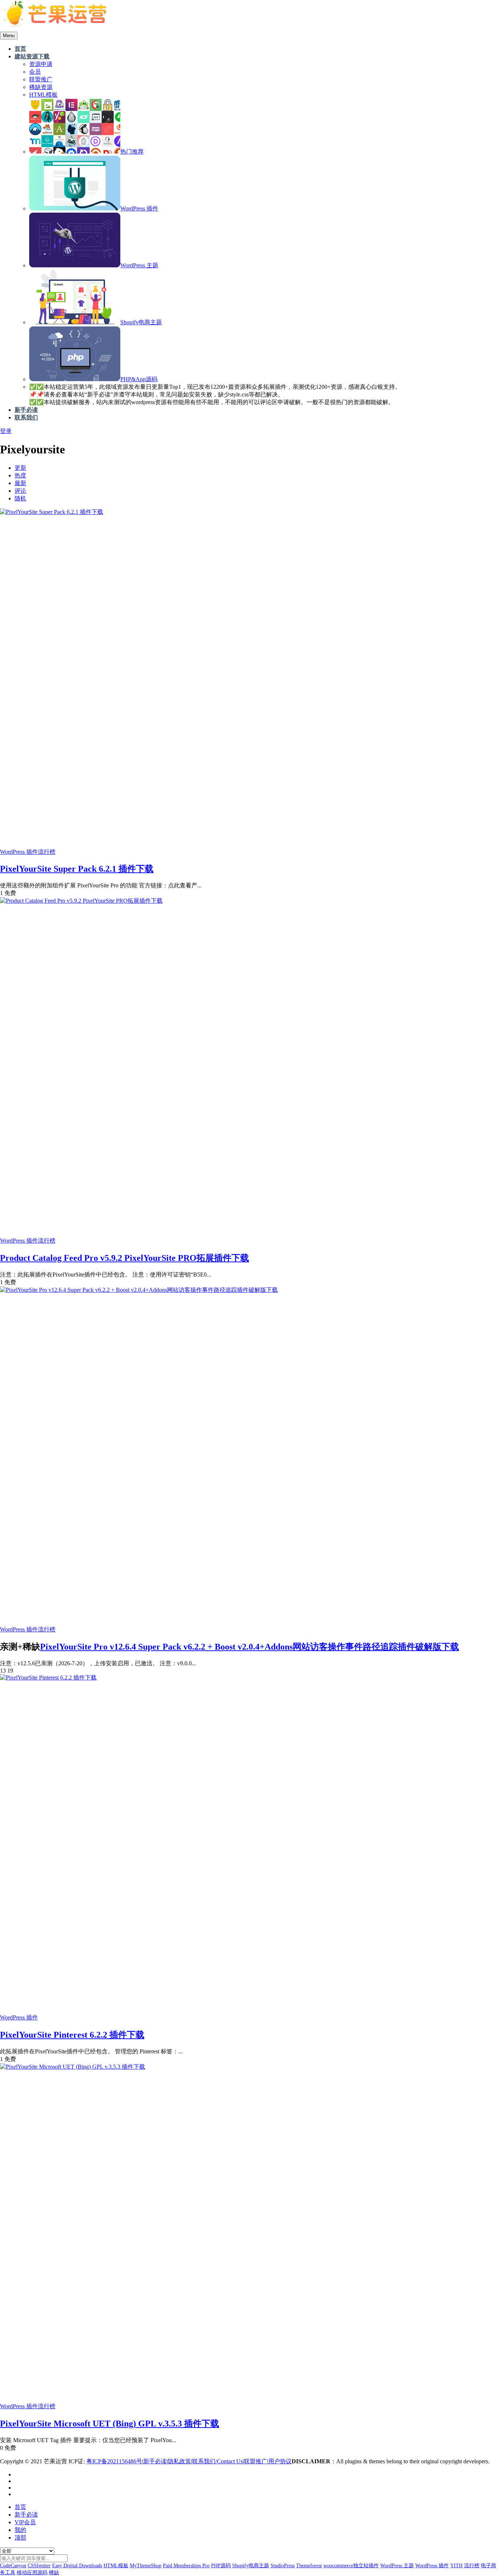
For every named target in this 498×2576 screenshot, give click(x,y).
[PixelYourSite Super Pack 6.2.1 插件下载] (52, 512)
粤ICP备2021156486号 (114, 2461)
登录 (6, 431)
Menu (9, 36)
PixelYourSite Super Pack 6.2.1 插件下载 (77, 869)
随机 (20, 498)
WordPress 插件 (19, 852)
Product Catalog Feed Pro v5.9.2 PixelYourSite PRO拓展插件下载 (124, 1258)
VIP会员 (25, 2522)
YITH (456, 2566)
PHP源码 (221, 2566)
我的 (20, 2530)
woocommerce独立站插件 (351, 2566)
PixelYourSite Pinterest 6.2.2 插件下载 (72, 2035)
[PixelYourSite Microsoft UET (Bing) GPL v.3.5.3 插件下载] (73, 2067)
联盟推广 (256, 2461)
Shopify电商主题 (251, 2566)
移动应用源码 (32, 2573)
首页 (20, 2507)
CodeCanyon (13, 2566)
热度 (20, 475)
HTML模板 (116, 2566)
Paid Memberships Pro (186, 2566)
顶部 (20, 2538)
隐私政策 (179, 2461)
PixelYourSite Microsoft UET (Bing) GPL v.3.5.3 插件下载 (110, 2424)
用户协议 (280, 2461)
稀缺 (54, 2573)
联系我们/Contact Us (217, 2461)
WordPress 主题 (397, 2566)
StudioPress (283, 2566)
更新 (20, 468)
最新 (20, 483)
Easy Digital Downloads (77, 2566)
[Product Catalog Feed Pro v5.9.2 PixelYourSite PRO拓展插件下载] (81, 901)
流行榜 (47, 852)
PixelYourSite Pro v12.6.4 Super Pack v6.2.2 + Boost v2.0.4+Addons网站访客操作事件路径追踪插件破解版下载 (250, 1647)
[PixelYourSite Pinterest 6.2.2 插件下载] (48, 1678)
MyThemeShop (146, 2566)
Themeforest (309, 2566)
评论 (20, 491)
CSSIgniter (39, 2566)
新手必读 (155, 2461)
